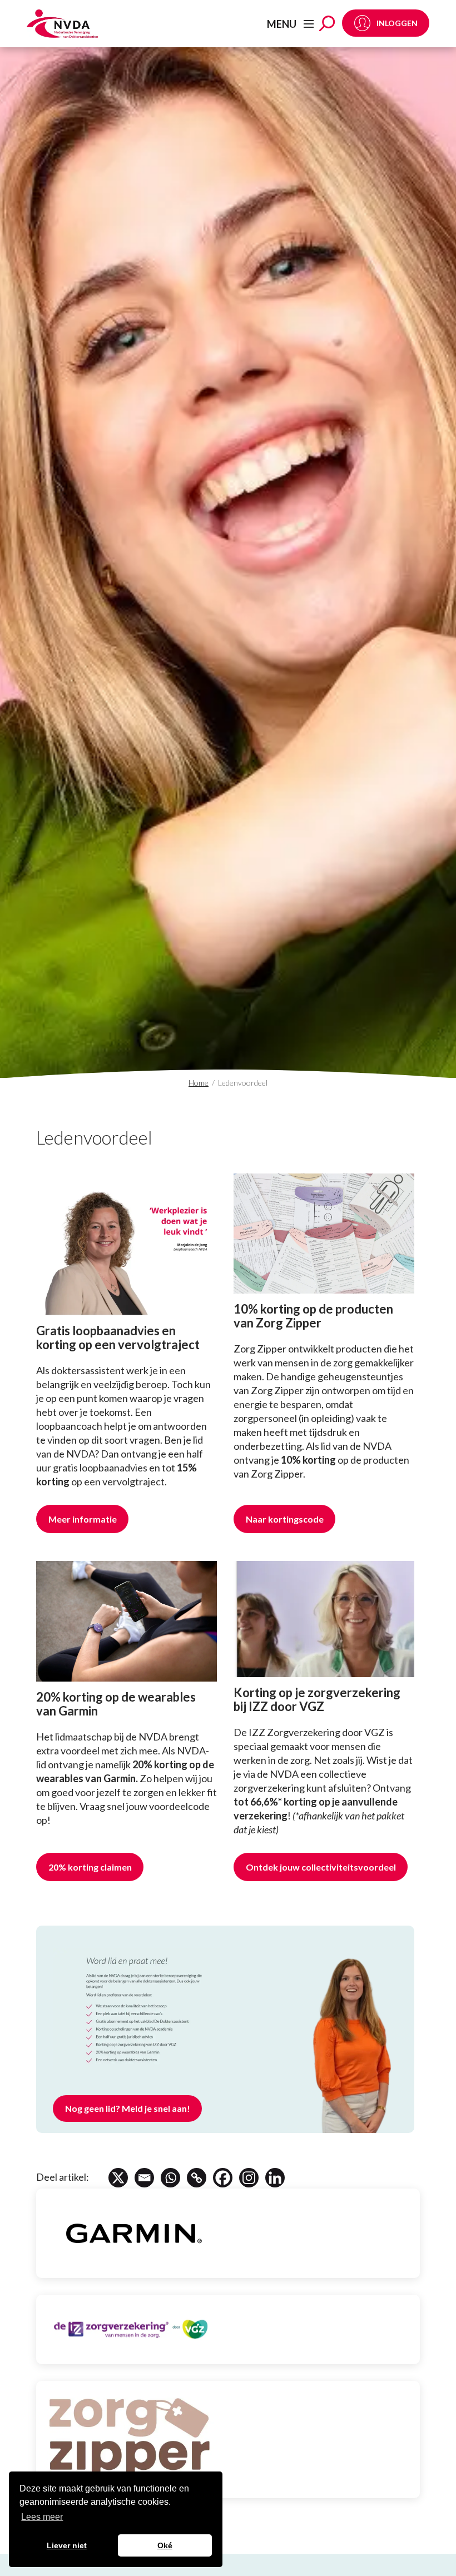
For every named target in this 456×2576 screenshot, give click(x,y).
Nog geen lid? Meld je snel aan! (128, 2108)
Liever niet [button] (67, 2545)
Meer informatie (83, 1519)
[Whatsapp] (170, 2178)
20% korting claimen (90, 1867)
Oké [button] (165, 2545)
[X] (118, 2178)
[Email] (144, 2178)
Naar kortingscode (285, 1519)
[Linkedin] (275, 2178)
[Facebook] (223, 2178)
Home (199, 1083)
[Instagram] (249, 2178)
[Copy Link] (197, 2178)
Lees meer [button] (42, 2517)
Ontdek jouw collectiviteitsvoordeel (321, 1867)
